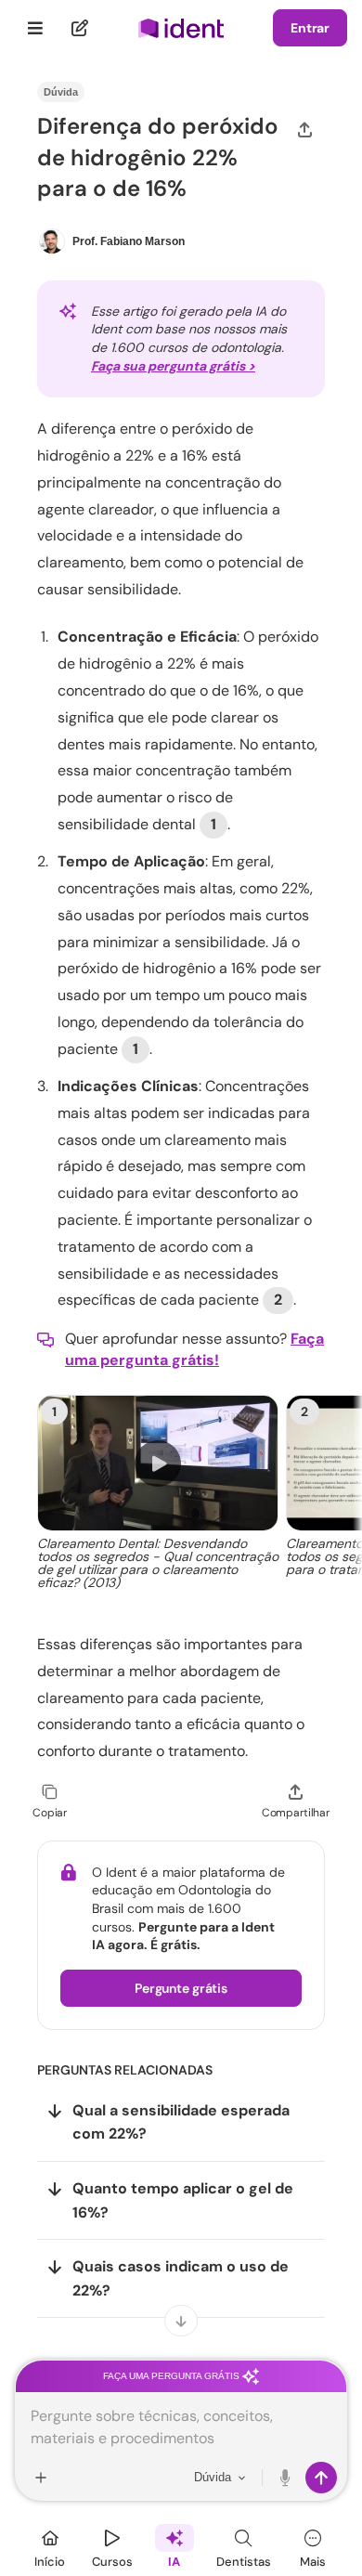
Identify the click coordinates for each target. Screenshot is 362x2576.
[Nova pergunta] (80, 28)
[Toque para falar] (286, 2478)
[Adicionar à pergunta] (41, 2478)
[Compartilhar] (305, 129)
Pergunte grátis (181, 1988)
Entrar (310, 28)
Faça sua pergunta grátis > (173, 366)
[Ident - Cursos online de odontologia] (181, 28)
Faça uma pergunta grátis (173, 2376)
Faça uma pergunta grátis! (194, 1349)
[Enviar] (321, 2478)
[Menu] (36, 28)
